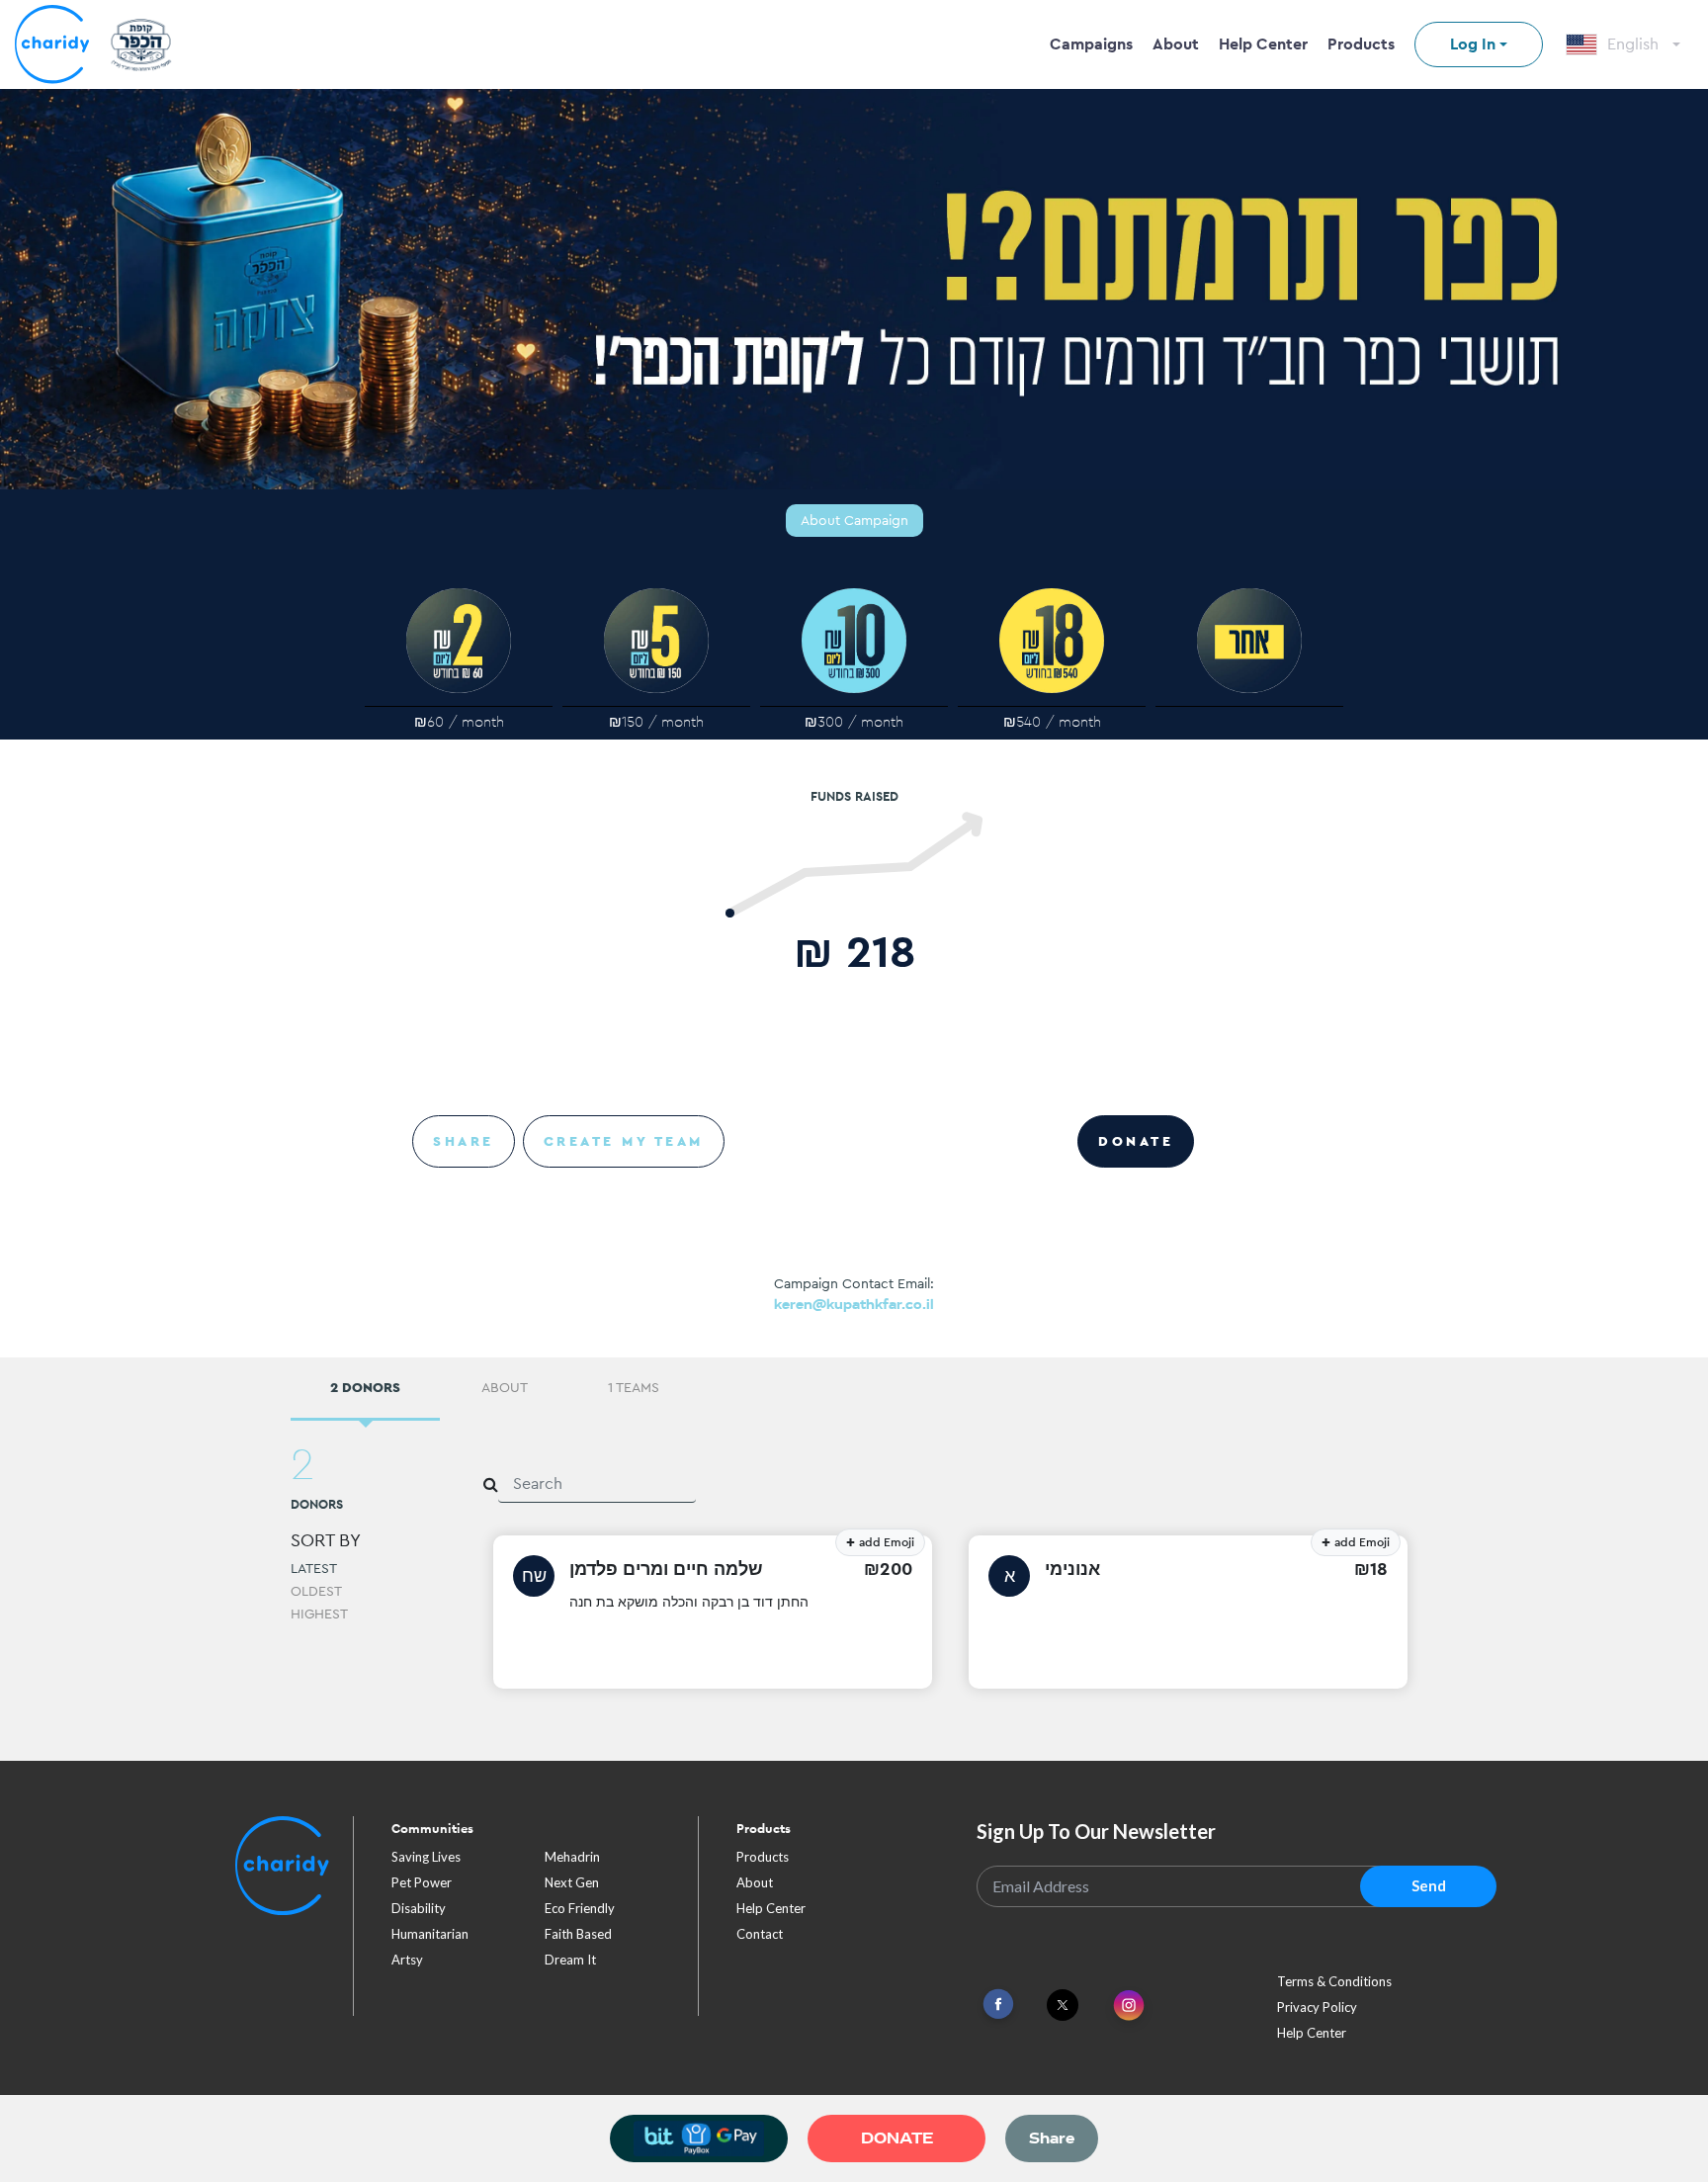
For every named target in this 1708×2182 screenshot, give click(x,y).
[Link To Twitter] (1063, 2005)
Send (1429, 1885)
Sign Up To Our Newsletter (1096, 1831)
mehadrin (572, 1857)
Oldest (316, 1591)
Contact (760, 1934)
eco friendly (580, 1908)
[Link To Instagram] (1129, 2007)
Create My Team (624, 1141)
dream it (570, 1960)
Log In (1473, 44)
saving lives (426, 1857)
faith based (578, 1934)
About (1176, 44)
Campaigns (1091, 44)
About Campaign (854, 520)
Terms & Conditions (1334, 1981)
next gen (572, 1882)
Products (1361, 44)
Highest (319, 1614)
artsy (407, 1960)
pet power (422, 1882)
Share (464, 1141)
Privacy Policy (1317, 2007)
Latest (314, 1568)
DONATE (1136, 1141)
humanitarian (430, 1934)
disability (419, 1908)
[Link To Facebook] (998, 2005)
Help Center (1263, 44)
